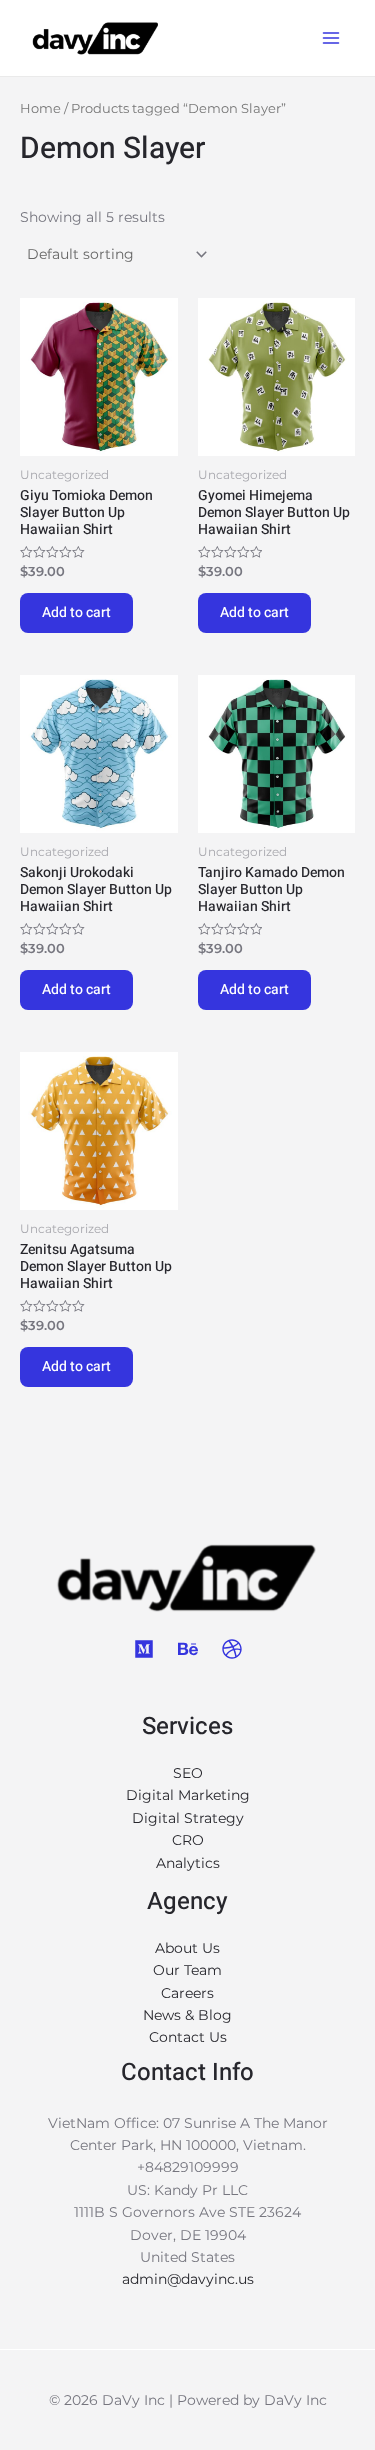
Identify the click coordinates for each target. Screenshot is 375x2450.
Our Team (187, 1970)
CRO (188, 1840)
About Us (187, 1948)
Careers (187, 1993)
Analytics (188, 1863)
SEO (188, 1773)
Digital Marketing (188, 1795)
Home (40, 108)
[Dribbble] (232, 1649)
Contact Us (188, 2037)
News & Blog (187, 2015)
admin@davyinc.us (188, 2279)
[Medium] (144, 1649)
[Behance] (188, 1649)
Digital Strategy (188, 1818)
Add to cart (76, 612)
